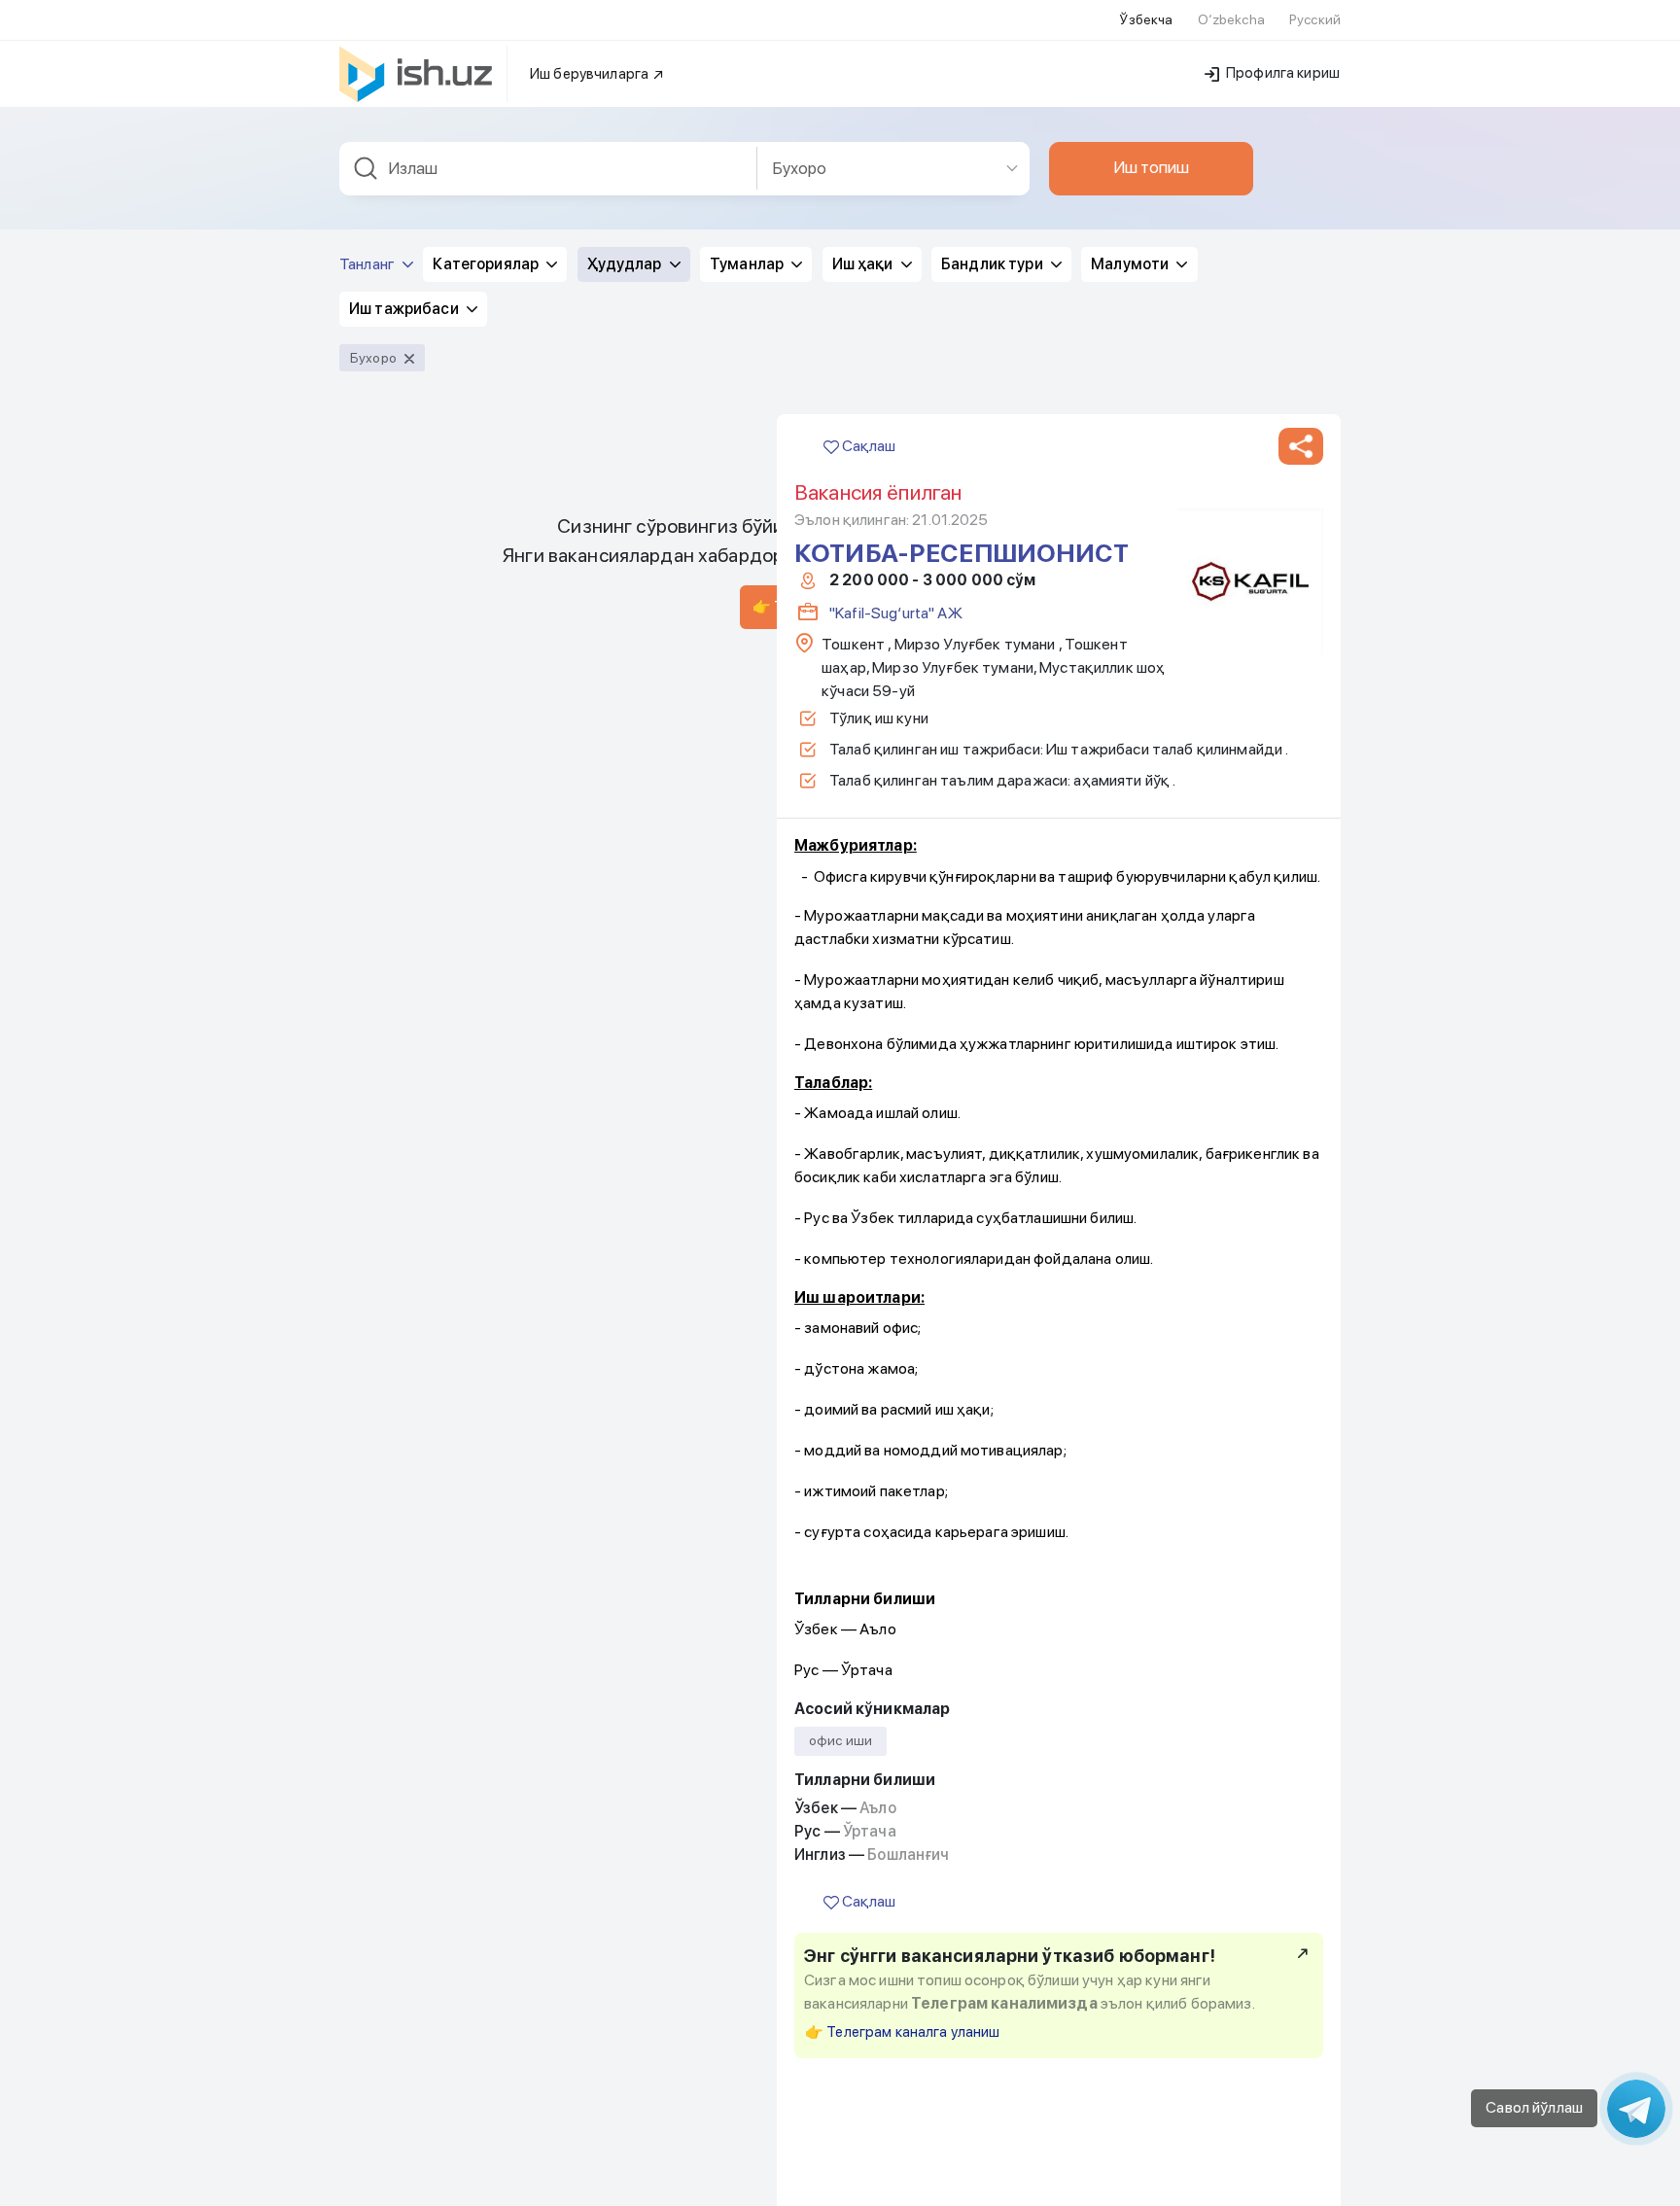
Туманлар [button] (748, 264)
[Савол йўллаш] (1636, 2109)
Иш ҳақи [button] (864, 264)
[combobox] (548, 169)
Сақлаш (867, 446)
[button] (1301, 446)
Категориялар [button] (487, 264)
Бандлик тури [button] (994, 264)
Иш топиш (1151, 167)
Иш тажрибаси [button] (405, 309)
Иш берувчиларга (591, 74)
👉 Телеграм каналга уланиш (903, 2032)
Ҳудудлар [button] (626, 264)
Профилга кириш (1281, 73)
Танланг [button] (368, 264)
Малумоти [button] (1131, 264)
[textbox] (548, 169)
